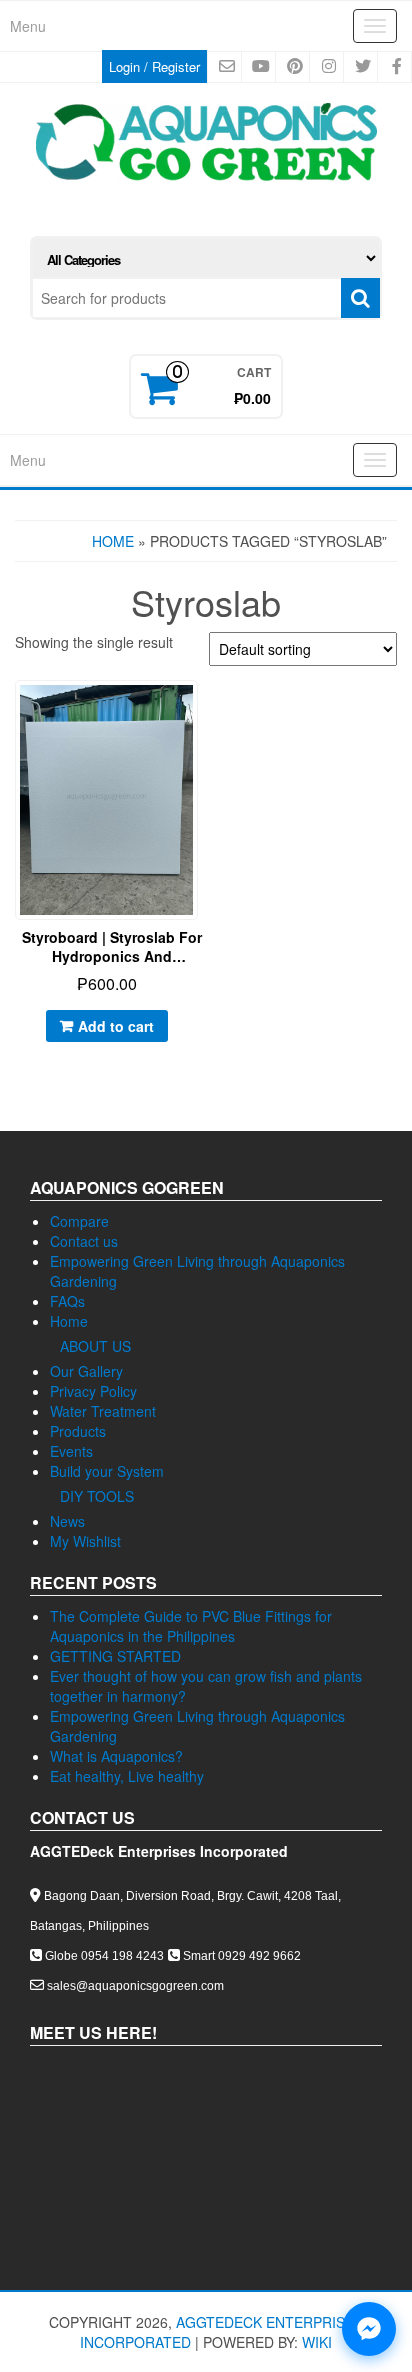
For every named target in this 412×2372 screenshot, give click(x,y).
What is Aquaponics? (116, 1756)
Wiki (317, 2342)
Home (113, 541)
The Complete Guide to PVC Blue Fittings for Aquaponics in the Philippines (191, 1626)
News (67, 1521)
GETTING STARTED (115, 1656)
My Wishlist (85, 1541)
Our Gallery (86, 1371)
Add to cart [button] (116, 1026)
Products (78, 1431)
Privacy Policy (93, 1391)
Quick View (198, 710)
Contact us (84, 1241)
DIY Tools (97, 1496)
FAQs (67, 1301)
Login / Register (154, 66)
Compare (79, 1221)
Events (71, 1451)
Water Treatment (103, 1411)
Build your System (107, 1471)
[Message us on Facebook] (369, 2329)
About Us (95, 1346)
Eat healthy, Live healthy (127, 1776)
